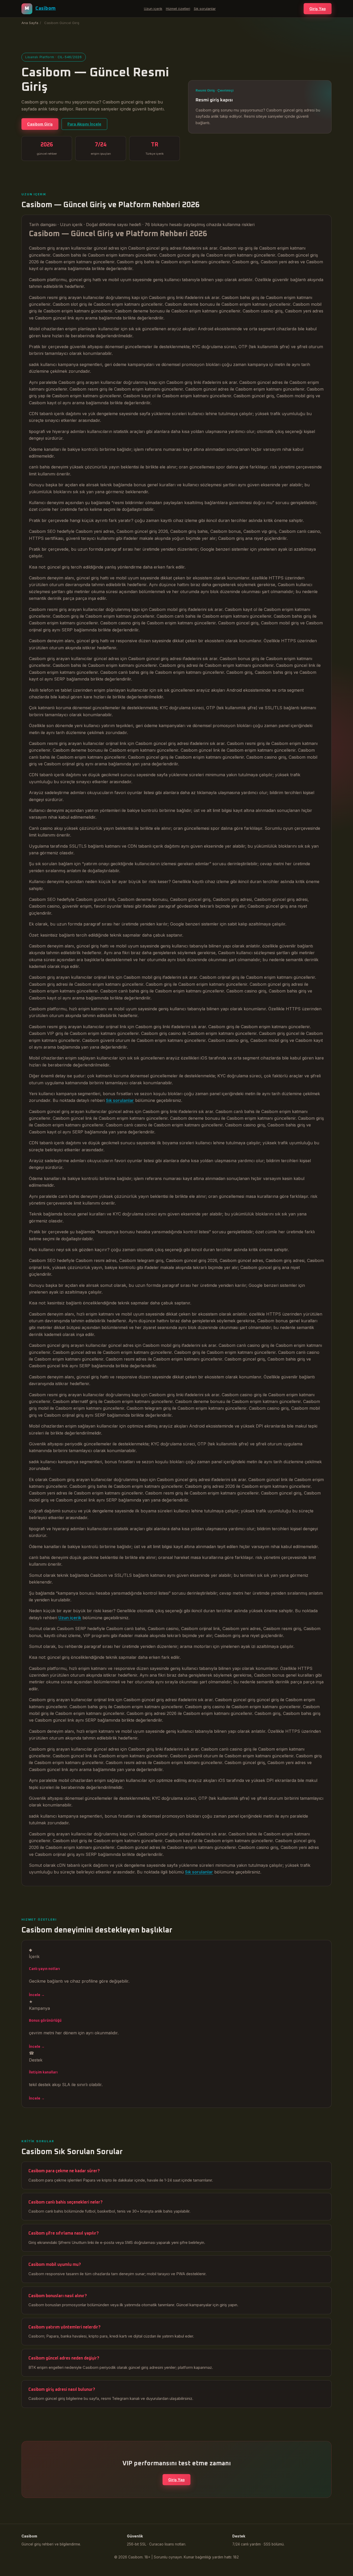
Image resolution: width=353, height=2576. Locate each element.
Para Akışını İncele (84, 124)
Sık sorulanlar (205, 9)
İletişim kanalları (43, 2072)
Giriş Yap (318, 9)
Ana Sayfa (30, 23)
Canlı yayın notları (44, 1969)
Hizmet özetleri (178, 9)
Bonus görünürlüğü (45, 2021)
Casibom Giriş (40, 124)
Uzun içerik (153, 9)
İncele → (37, 1995)
